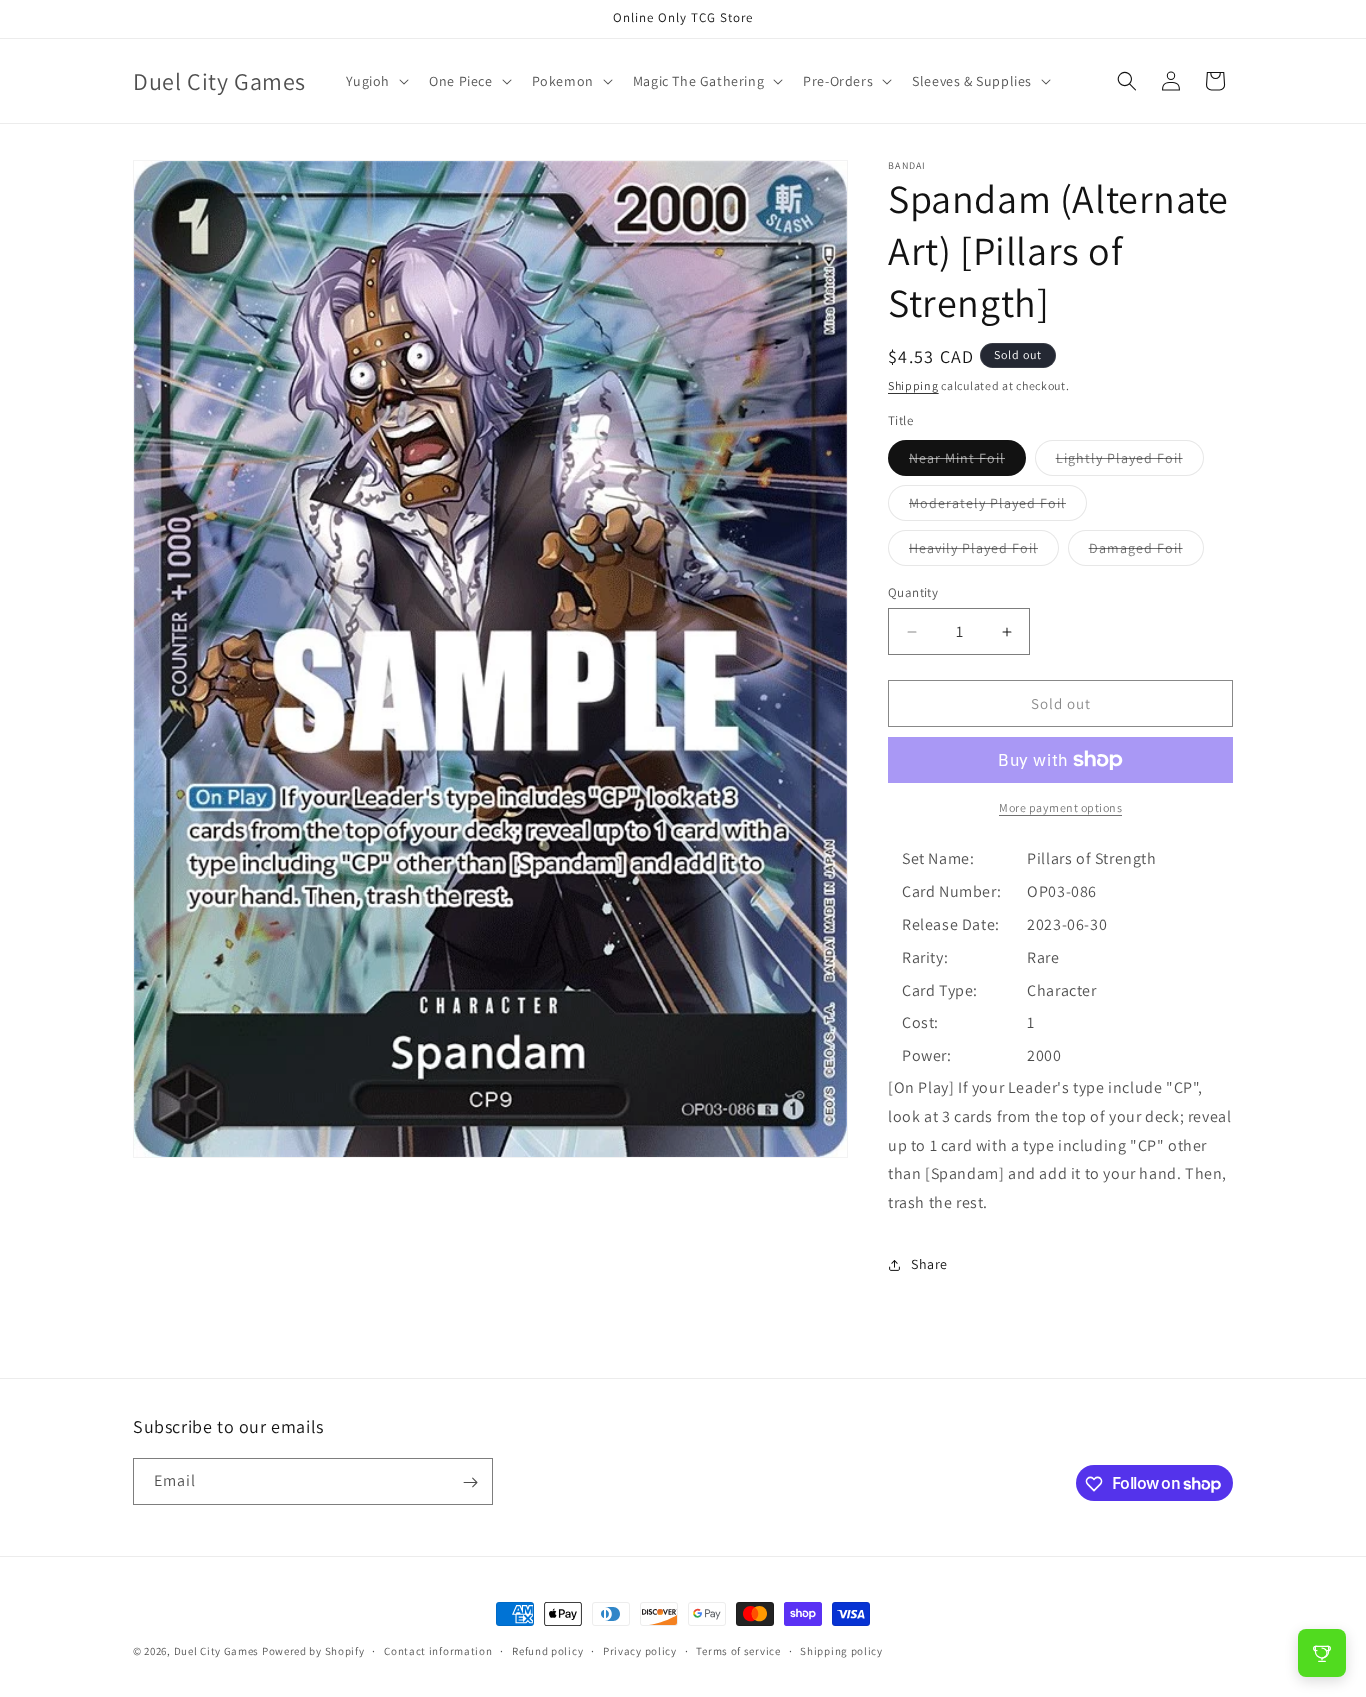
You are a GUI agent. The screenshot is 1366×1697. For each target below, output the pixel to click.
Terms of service (738, 1650)
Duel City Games (217, 1651)
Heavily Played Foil (984, 552)
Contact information (438, 1650)
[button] (376, 81)
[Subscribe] (470, 1482)
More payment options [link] (1060, 807)
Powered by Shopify (313, 1651)
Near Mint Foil (967, 462)
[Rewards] (1322, 1653)
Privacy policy (640, 1650)
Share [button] (929, 1264)
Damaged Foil (1146, 552)
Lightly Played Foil (1130, 462)
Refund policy (547, 1650)
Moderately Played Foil (998, 507)
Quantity (913, 592)
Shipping (913, 385)
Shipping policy (841, 1650)
